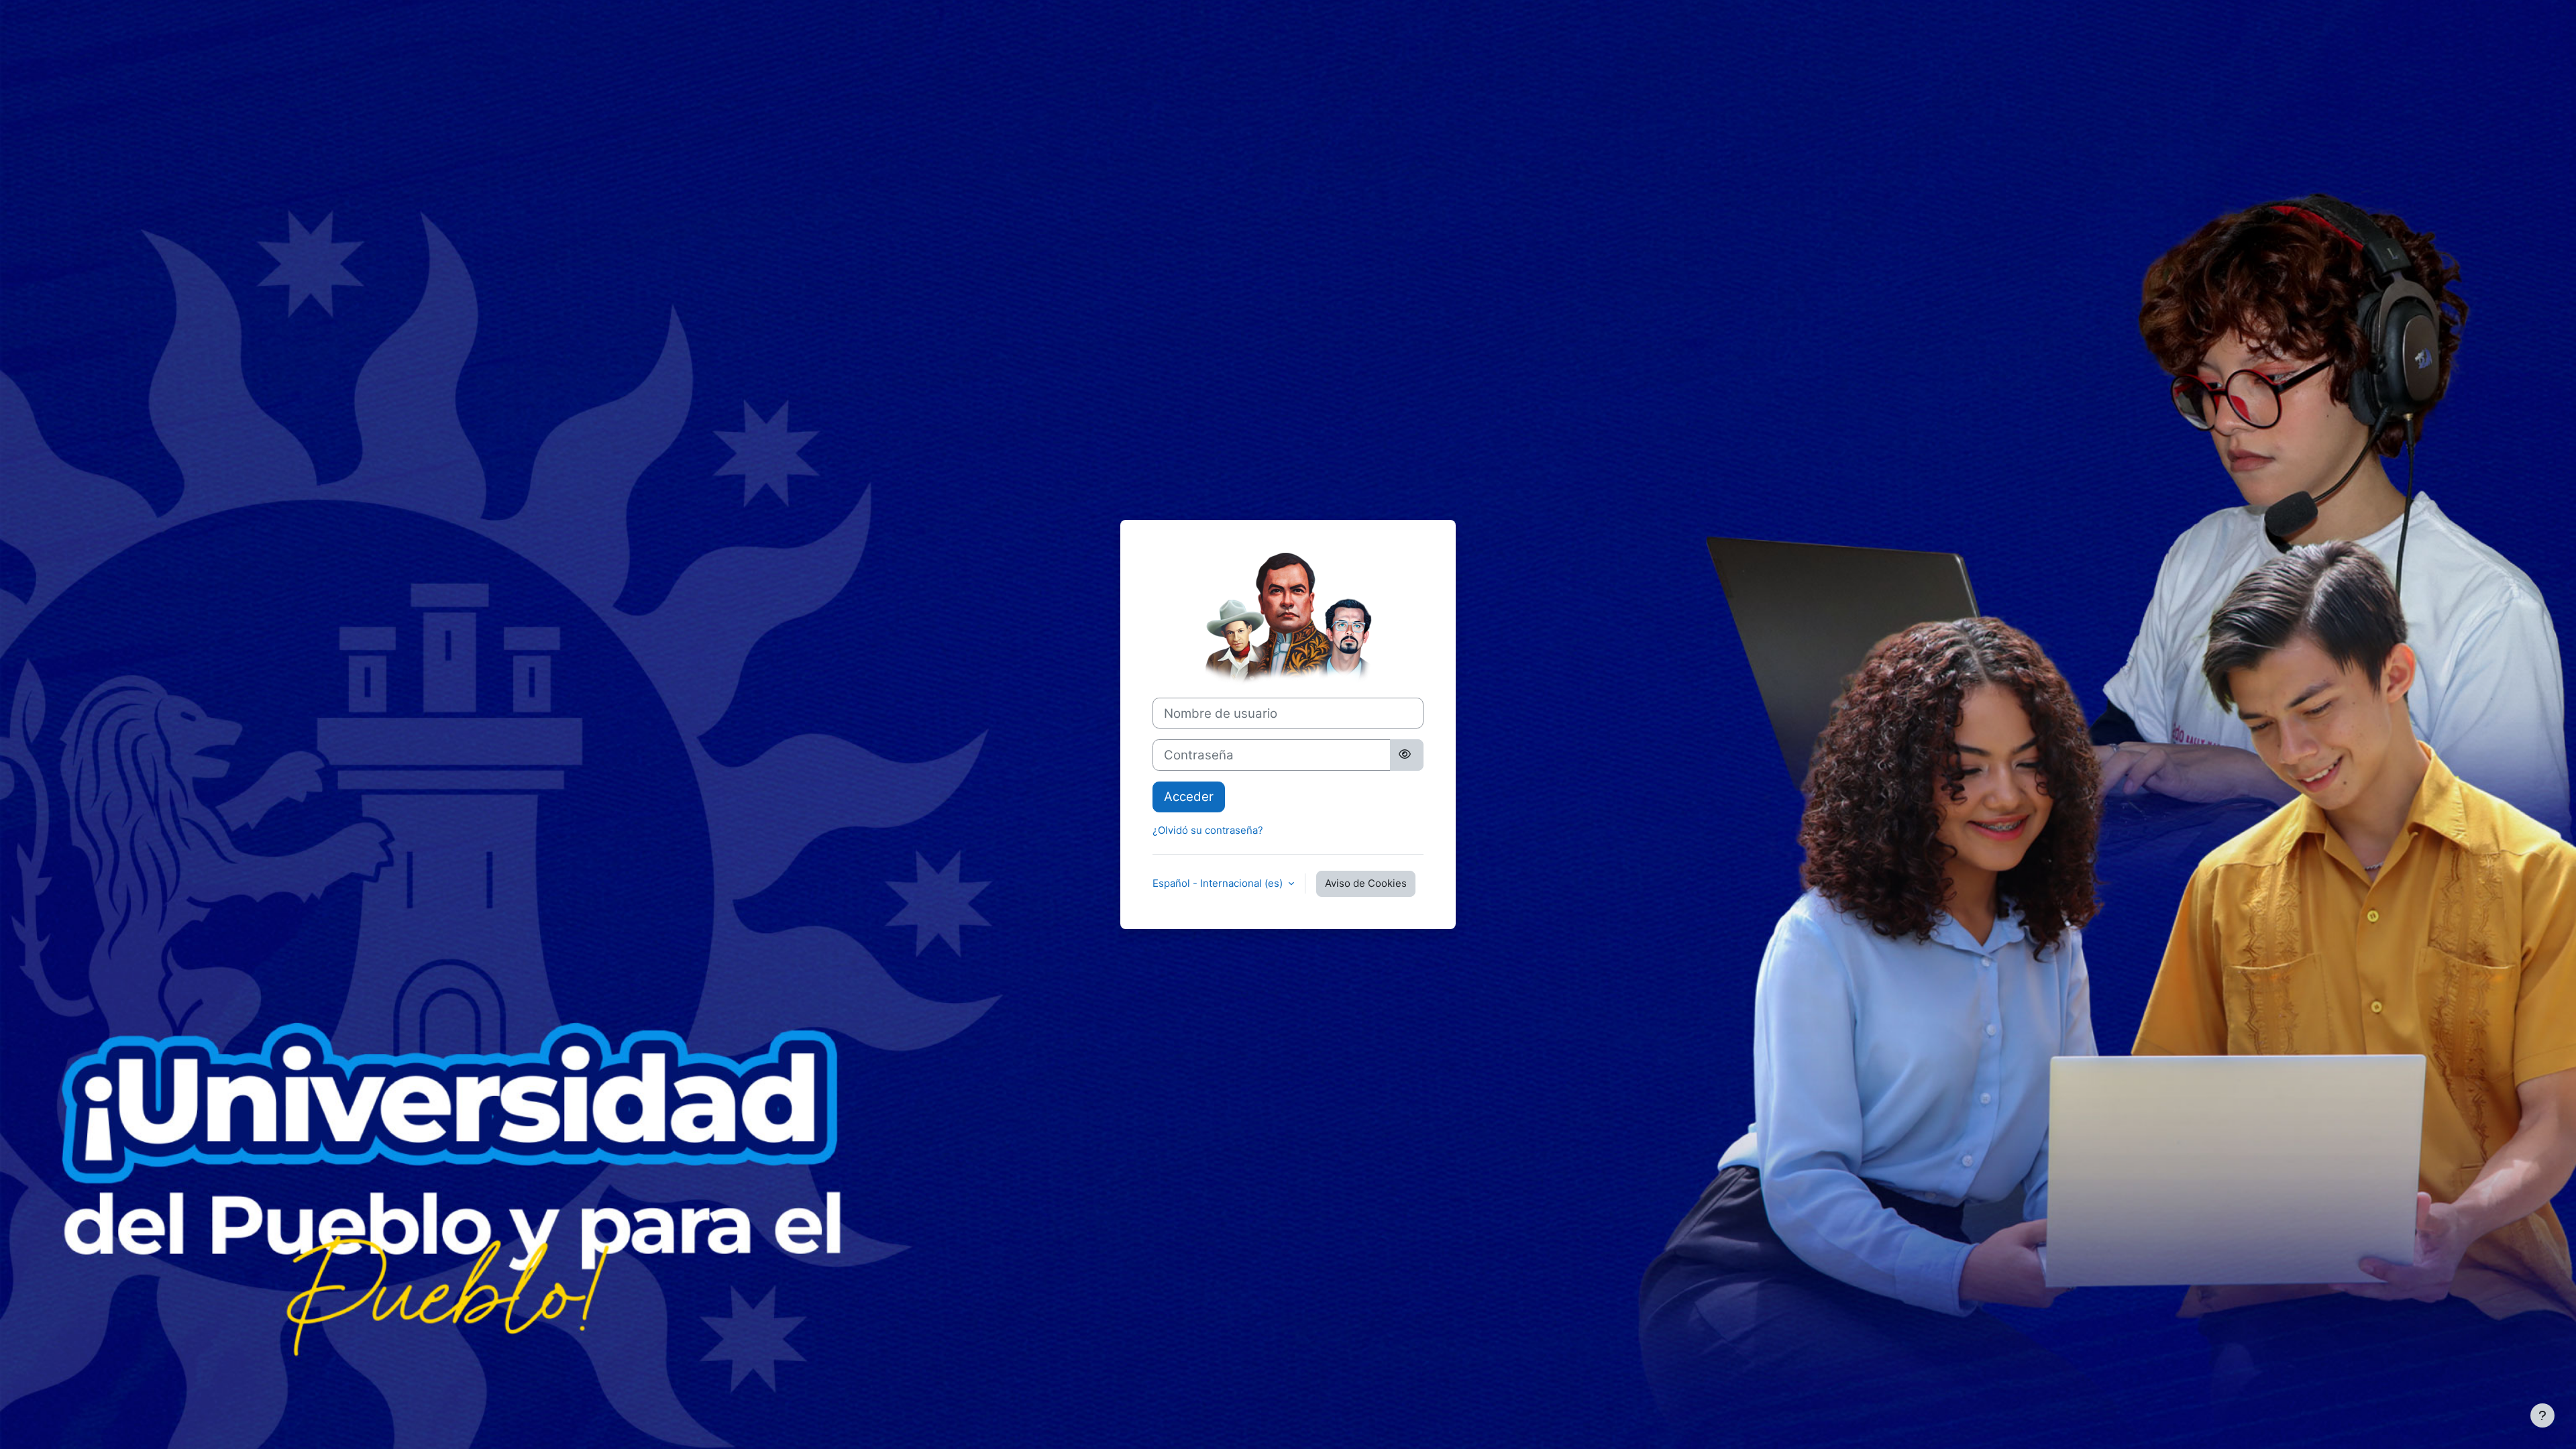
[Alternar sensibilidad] (1407, 755)
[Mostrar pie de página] (2542, 1415)
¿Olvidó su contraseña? (1208, 830)
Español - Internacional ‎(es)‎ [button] (1219, 883)
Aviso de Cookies (1366, 883)
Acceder (1189, 797)
